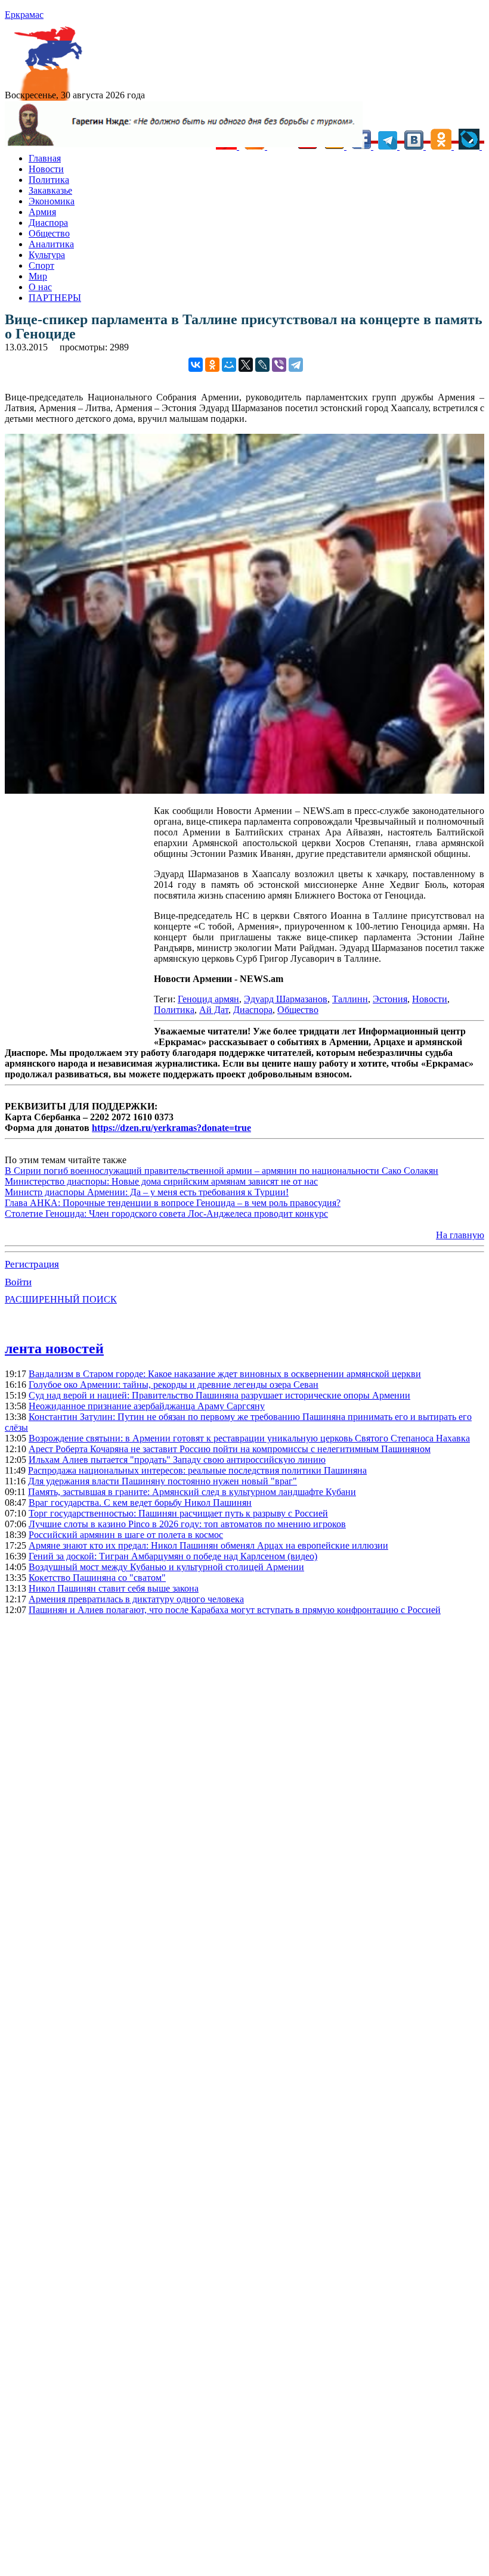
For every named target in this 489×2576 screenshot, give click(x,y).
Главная (45, 158)
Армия (42, 212)
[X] (246, 365)
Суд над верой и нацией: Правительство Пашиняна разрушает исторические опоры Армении (219, 1395)
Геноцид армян (208, 999)
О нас (40, 287)
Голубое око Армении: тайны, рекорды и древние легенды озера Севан (174, 1385)
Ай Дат (214, 1010)
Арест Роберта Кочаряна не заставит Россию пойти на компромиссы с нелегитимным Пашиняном (230, 1449)
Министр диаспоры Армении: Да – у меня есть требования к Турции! (147, 1192)
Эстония (390, 999)
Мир (38, 276)
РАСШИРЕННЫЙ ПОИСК (61, 1299)
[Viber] (279, 365)
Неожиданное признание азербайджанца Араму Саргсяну (147, 1406)
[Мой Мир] (229, 365)
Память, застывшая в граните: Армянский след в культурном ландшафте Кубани (192, 1492)
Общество (49, 233)
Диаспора (48, 223)
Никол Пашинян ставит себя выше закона (114, 1588)
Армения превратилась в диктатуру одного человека (136, 1599)
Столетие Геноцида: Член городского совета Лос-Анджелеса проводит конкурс (166, 1214)
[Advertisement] (79, 923)
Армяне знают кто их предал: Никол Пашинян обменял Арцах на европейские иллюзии (208, 1545)
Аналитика (51, 244)
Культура (47, 255)
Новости (46, 169)
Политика (49, 180)
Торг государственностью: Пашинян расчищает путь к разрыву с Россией (178, 1513)
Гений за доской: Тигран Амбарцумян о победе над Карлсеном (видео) (173, 1556)
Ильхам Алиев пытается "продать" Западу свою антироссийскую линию (177, 1460)
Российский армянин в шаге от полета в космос (126, 1535)
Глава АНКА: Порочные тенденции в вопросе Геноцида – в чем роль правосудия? (173, 1203)
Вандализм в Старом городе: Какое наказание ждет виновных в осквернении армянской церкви (225, 1374)
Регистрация (32, 1264)
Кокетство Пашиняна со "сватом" (97, 1578)
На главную (460, 1235)
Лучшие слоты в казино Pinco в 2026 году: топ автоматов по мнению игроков (187, 1524)
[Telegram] (296, 365)
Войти (18, 1282)
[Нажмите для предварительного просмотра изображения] (244, 790)
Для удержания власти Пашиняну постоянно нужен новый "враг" (163, 1481)
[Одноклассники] (212, 365)
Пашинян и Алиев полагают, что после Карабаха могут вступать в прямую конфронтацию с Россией (235, 1610)
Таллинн (350, 999)
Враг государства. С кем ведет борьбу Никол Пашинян (140, 1503)
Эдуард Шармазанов (286, 999)
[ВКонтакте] (196, 365)
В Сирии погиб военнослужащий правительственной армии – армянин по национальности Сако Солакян (222, 1171)
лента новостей (54, 1348)
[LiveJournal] (262, 365)
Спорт (41, 265)
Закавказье (50, 190)
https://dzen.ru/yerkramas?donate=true (171, 1128)
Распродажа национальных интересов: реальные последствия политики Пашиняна (197, 1470)
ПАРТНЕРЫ (55, 298)
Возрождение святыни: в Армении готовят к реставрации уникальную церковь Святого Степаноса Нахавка (249, 1438)
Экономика (52, 201)
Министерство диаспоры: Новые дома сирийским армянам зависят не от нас (161, 1181)
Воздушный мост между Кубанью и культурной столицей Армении (166, 1567)
